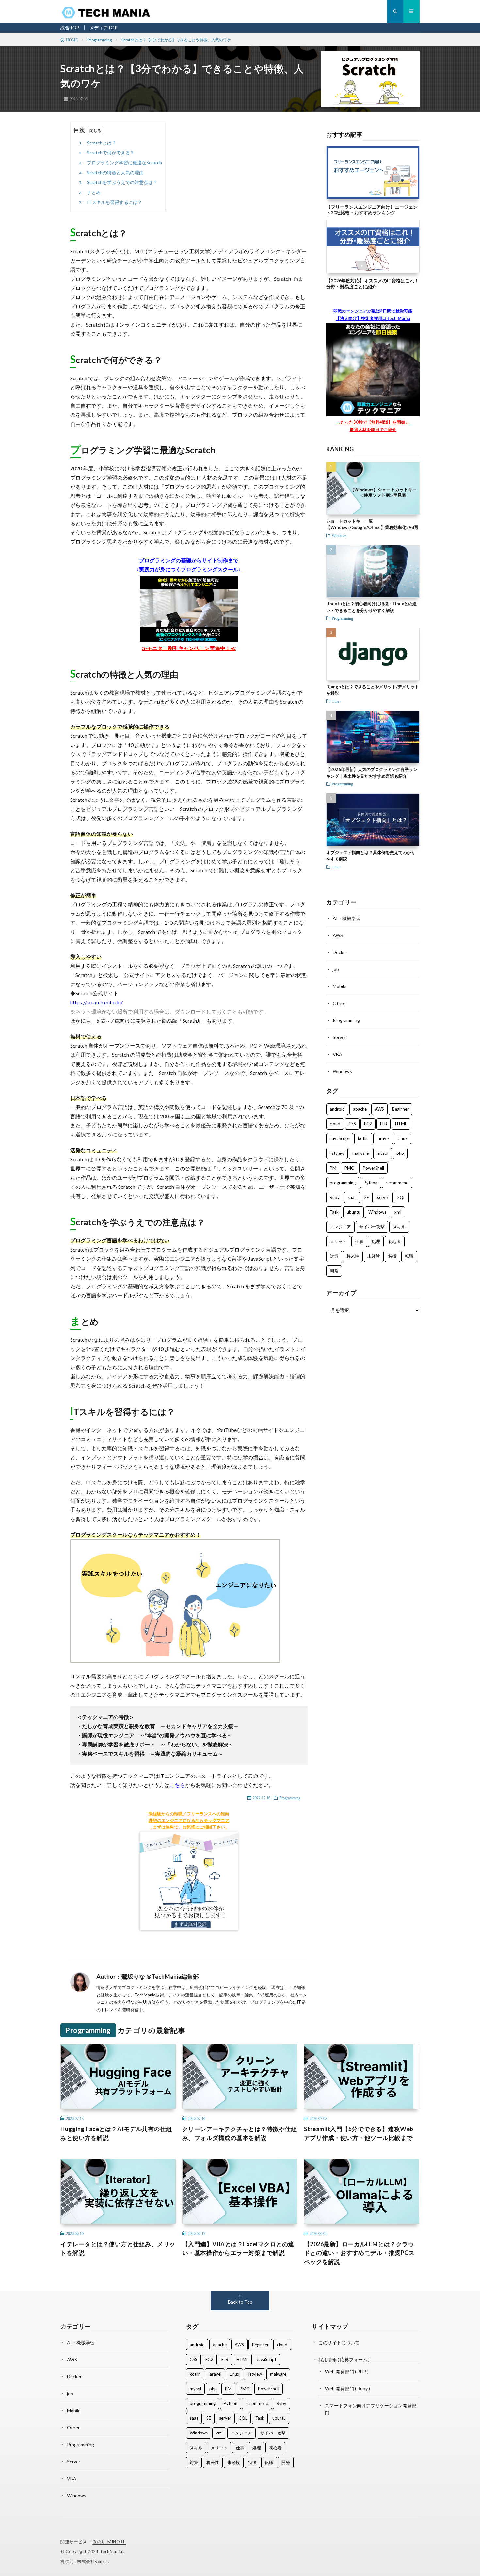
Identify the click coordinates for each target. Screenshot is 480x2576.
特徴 (392, 1256)
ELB (384, 1124)
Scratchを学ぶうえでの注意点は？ (118, 182)
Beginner (400, 1109)
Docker (340, 952)
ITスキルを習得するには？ (111, 202)
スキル (399, 1227)
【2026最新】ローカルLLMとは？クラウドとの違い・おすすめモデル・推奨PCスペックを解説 (359, 2253)
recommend (397, 1183)
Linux (403, 1138)
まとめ (90, 192)
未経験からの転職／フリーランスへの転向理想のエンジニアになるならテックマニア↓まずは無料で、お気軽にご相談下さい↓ (189, 1820)
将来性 (353, 1256)
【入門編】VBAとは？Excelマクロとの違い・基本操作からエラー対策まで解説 (238, 2248)
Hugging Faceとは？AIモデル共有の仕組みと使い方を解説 (116, 2133)
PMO (350, 1168)
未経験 (374, 1256)
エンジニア (340, 1227)
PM (333, 1168)
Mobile (340, 986)
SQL (401, 1197)
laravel (383, 1138)
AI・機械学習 (347, 918)
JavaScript (340, 1138)
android (337, 1109)
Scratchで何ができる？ (107, 152)
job (336, 969)
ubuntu (353, 1212)
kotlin (363, 1138)
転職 (409, 1256)
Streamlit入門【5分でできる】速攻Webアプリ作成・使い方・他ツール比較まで (359, 2133)
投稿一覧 (212, 1977)
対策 (334, 1256)
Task (334, 1212)
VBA (337, 1054)
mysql (383, 1153)
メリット (338, 1241)
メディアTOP (104, 28)
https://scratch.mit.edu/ (96, 1002)
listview (337, 1153)
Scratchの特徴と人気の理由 (111, 172)
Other (336, 701)
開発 (334, 1271)
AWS (338, 935)
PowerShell (373, 1168)
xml (398, 1212)
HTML (401, 1124)
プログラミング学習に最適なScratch (120, 163)
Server (339, 1037)
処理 (376, 1241)
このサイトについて (339, 2342)
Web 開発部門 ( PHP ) (347, 2372)
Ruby (335, 1197)
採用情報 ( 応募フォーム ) (344, 2359)
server (383, 1197)
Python (371, 1183)
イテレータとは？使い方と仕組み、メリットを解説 (118, 2248)
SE (367, 1197)
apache (360, 1109)
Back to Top (240, 2302)
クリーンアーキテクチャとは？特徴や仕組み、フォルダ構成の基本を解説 (240, 2133)
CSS (352, 1124)
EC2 (368, 1124)
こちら (177, 1785)
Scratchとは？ (98, 143)
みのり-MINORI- (109, 2542)
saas (352, 1197)
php (400, 1153)
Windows (339, 535)
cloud (335, 1124)
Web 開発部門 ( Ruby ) (347, 2389)
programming (343, 1183)
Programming (290, 1798)
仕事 (359, 1241)
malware (360, 1153)
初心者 (395, 1241)
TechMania (112, 2551)
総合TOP (70, 28)
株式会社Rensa (93, 2561)
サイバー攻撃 (372, 1227)
